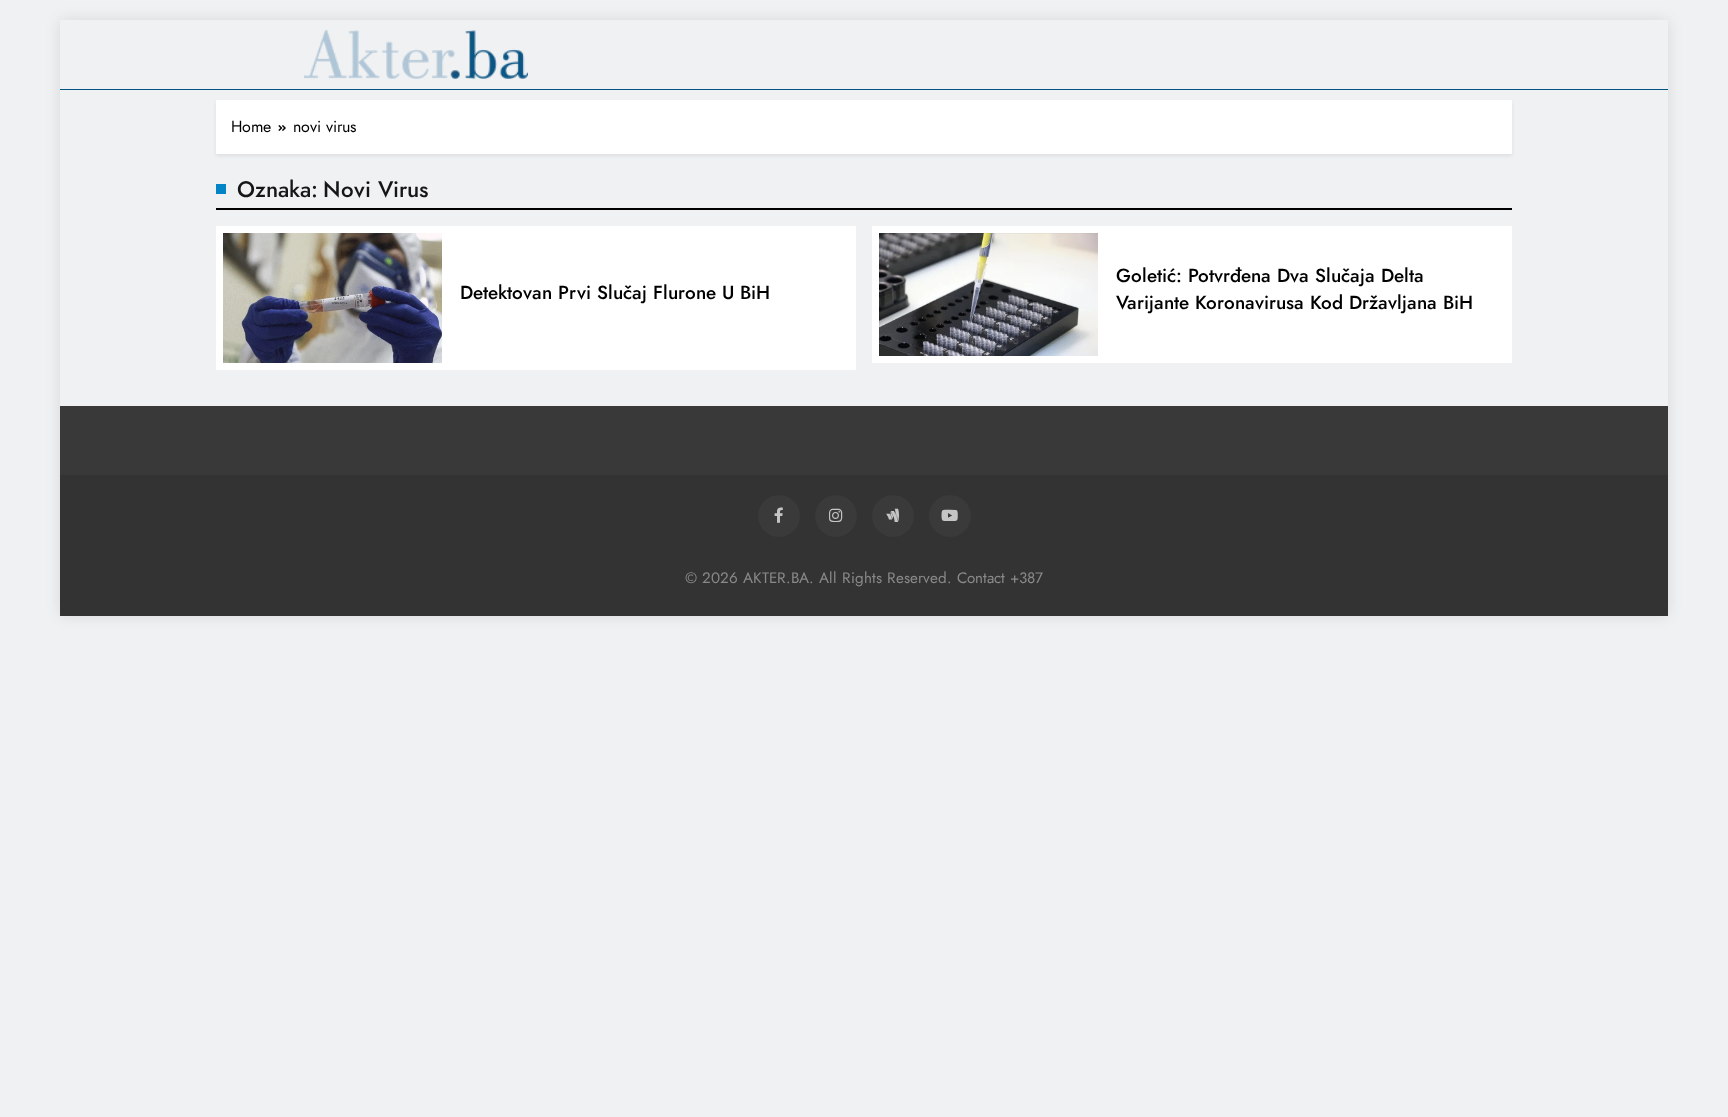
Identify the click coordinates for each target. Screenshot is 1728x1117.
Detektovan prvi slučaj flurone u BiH (615, 292)
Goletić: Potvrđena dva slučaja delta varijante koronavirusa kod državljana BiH (1294, 289)
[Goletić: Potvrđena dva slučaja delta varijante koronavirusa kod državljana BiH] (988, 294)
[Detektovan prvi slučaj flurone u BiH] (332, 298)
